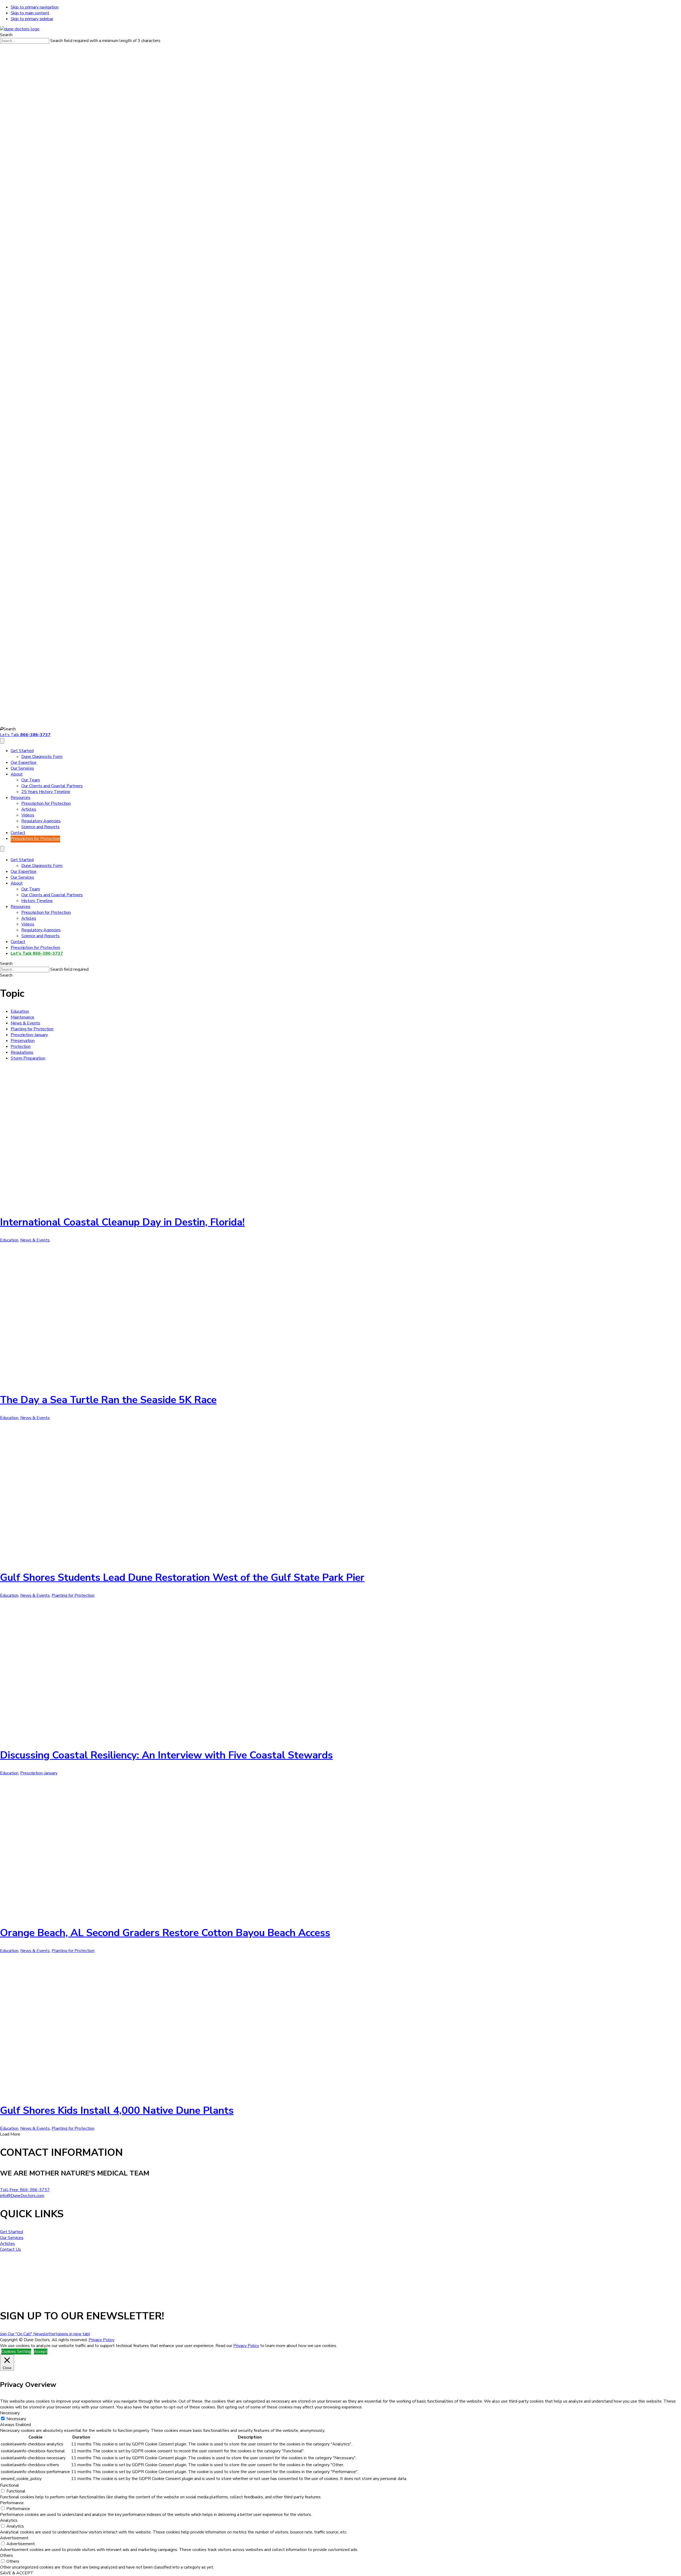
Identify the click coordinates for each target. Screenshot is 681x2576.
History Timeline (37, 901)
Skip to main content (30, 13)
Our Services (22, 768)
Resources (20, 798)
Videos (28, 815)
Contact (18, 833)
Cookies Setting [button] (16, 2352)
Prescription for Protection (46, 803)
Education (20, 1011)
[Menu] (2, 741)
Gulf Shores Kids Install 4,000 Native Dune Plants (117, 2110)
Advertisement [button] (14, 2538)
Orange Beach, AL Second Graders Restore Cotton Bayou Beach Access (165, 1933)
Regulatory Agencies (41, 821)
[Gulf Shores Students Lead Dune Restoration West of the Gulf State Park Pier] (93, 1559)
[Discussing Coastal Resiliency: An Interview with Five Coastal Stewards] (93, 1737)
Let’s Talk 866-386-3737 (37, 953)
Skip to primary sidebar (32, 19)
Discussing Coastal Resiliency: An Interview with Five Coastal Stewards (166, 1755)
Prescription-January (29, 1035)
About (17, 774)
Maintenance (22, 1017)
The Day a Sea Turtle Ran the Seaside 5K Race (108, 1400)
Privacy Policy (101, 2340)
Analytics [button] (9, 2520)
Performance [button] (12, 2503)
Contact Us (11, 2249)
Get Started (22, 751)
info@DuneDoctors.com (22, 2196)
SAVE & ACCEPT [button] (17, 2573)
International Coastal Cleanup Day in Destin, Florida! (122, 1222)
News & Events (25, 1023)
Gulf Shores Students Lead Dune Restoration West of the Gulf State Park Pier (182, 1577)
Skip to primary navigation (35, 7)
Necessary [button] (10, 2413)
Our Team (31, 780)
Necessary (16, 2419)
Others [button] (7, 2556)
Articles (29, 809)
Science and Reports (40, 827)
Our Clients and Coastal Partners (52, 786)
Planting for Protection (32, 1029)
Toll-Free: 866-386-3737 (25, 2190)
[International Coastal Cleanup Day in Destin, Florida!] (93, 1204)
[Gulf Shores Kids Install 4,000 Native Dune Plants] (93, 2092)
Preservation (23, 1041)
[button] (8, 729)
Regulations (22, 1052)
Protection (21, 1047)
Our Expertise (24, 762)
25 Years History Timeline (46, 792)
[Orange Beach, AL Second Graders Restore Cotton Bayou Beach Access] (93, 1915)
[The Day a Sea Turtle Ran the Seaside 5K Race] (93, 1382)
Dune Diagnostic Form (42, 757)
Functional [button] (10, 2485)
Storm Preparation (28, 1058)
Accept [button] (41, 2352)
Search (6, 35)
